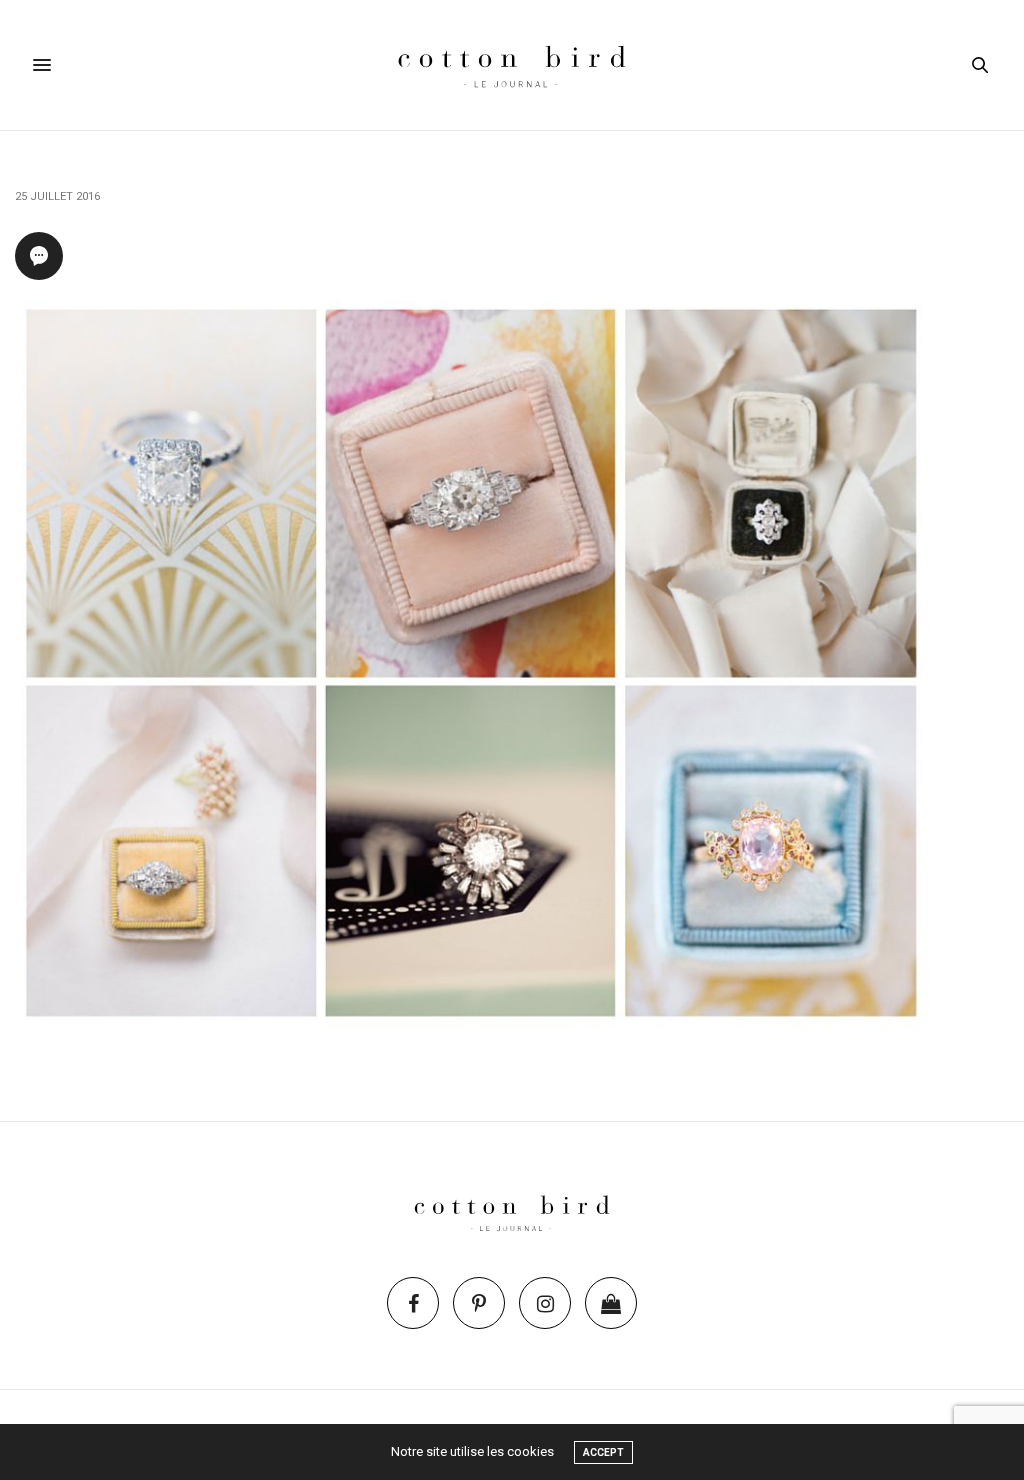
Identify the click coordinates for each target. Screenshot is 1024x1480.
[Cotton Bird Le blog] (511, 65)
